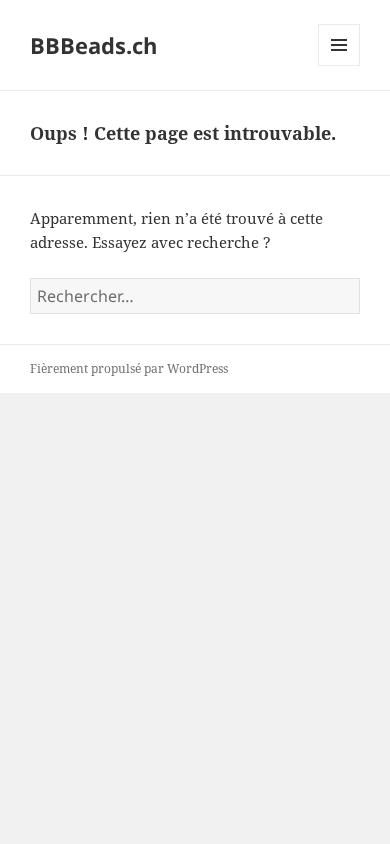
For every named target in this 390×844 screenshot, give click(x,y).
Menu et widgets (339, 65)
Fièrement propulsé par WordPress (129, 368)
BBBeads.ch (93, 45)
